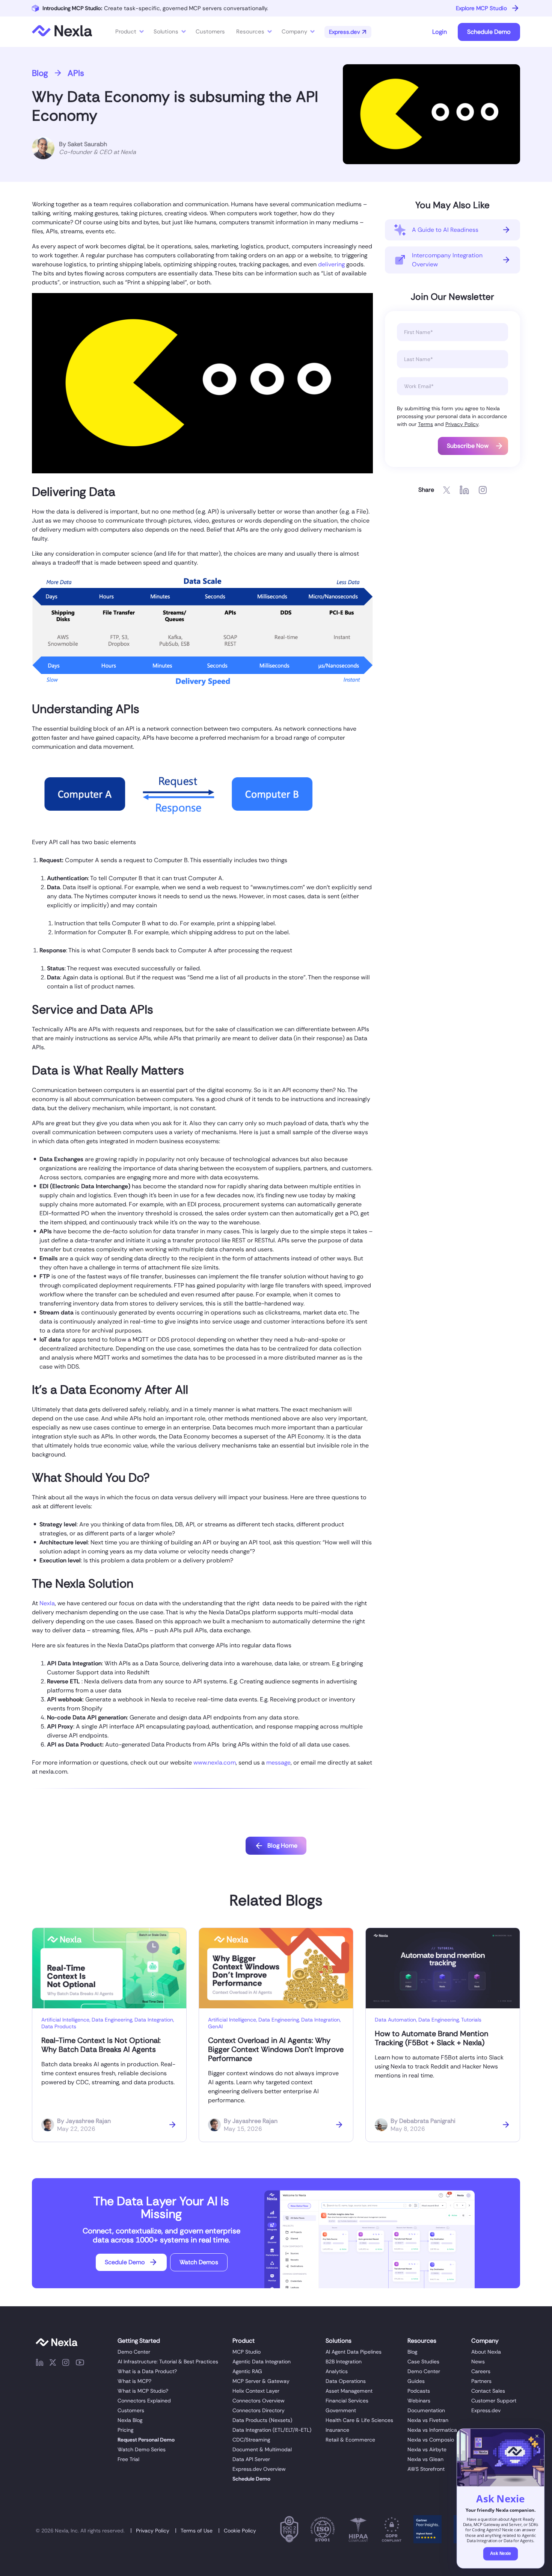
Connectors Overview (259, 2401)
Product (126, 32)
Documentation (426, 2410)
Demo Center (134, 2352)
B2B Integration (344, 2361)
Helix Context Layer (256, 2391)
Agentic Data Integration (262, 2361)
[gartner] (428, 2531)
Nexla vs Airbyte (427, 2449)
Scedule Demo (125, 2262)
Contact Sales (488, 2391)
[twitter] (53, 2364)
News (478, 2361)
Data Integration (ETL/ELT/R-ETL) (272, 2430)
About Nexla (486, 2352)
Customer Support (494, 2401)
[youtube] (80, 2364)
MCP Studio (247, 2352)
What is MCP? (134, 2381)
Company (294, 32)
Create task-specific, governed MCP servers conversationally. (155, 8)
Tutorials (471, 2020)
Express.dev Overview (259, 2469)
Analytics (337, 2371)
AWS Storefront (426, 2469)
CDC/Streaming (251, 2440)
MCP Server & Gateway (261, 2381)
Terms (425, 424)
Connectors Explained (144, 2401)
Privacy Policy (462, 424)
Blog (40, 73)
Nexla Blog (130, 2420)
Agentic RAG (247, 2371)
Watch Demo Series (142, 2449)
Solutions (166, 32)
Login (440, 32)
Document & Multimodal (262, 2449)
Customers (131, 2410)
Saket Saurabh (87, 144)
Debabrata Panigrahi (427, 2121)
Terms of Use (197, 2531)
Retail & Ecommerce (350, 2440)
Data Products (59, 2026)
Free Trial (128, 2459)
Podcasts (419, 2391)
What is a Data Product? (147, 2371)
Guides (416, 2381)
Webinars (419, 2401)
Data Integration (154, 2020)
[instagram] (66, 2364)
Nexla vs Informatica (432, 2430)
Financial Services (347, 2401)
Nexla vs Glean (425, 2459)
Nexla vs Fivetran (428, 2420)
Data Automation (395, 2020)
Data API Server (251, 2459)
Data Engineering (112, 2020)
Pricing (125, 2430)
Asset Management (349, 2391)
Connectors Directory (259, 2410)
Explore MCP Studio (481, 8)
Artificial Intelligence (65, 2020)
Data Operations (346, 2381)
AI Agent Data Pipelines (354, 2352)
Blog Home (282, 1846)
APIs (76, 73)
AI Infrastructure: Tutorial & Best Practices (168, 2361)
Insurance (337, 2430)
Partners (481, 2381)
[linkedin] (40, 2364)
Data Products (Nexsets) (262, 2420)
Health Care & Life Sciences (359, 2420)
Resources (250, 32)
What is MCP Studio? (143, 2391)
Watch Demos (199, 2262)
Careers (481, 2371)
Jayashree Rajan (88, 2121)
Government (341, 2410)
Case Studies (423, 2361)
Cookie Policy (240, 2531)
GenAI (215, 2026)
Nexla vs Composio (431, 2440)
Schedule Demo (489, 32)
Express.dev (486, 2410)
